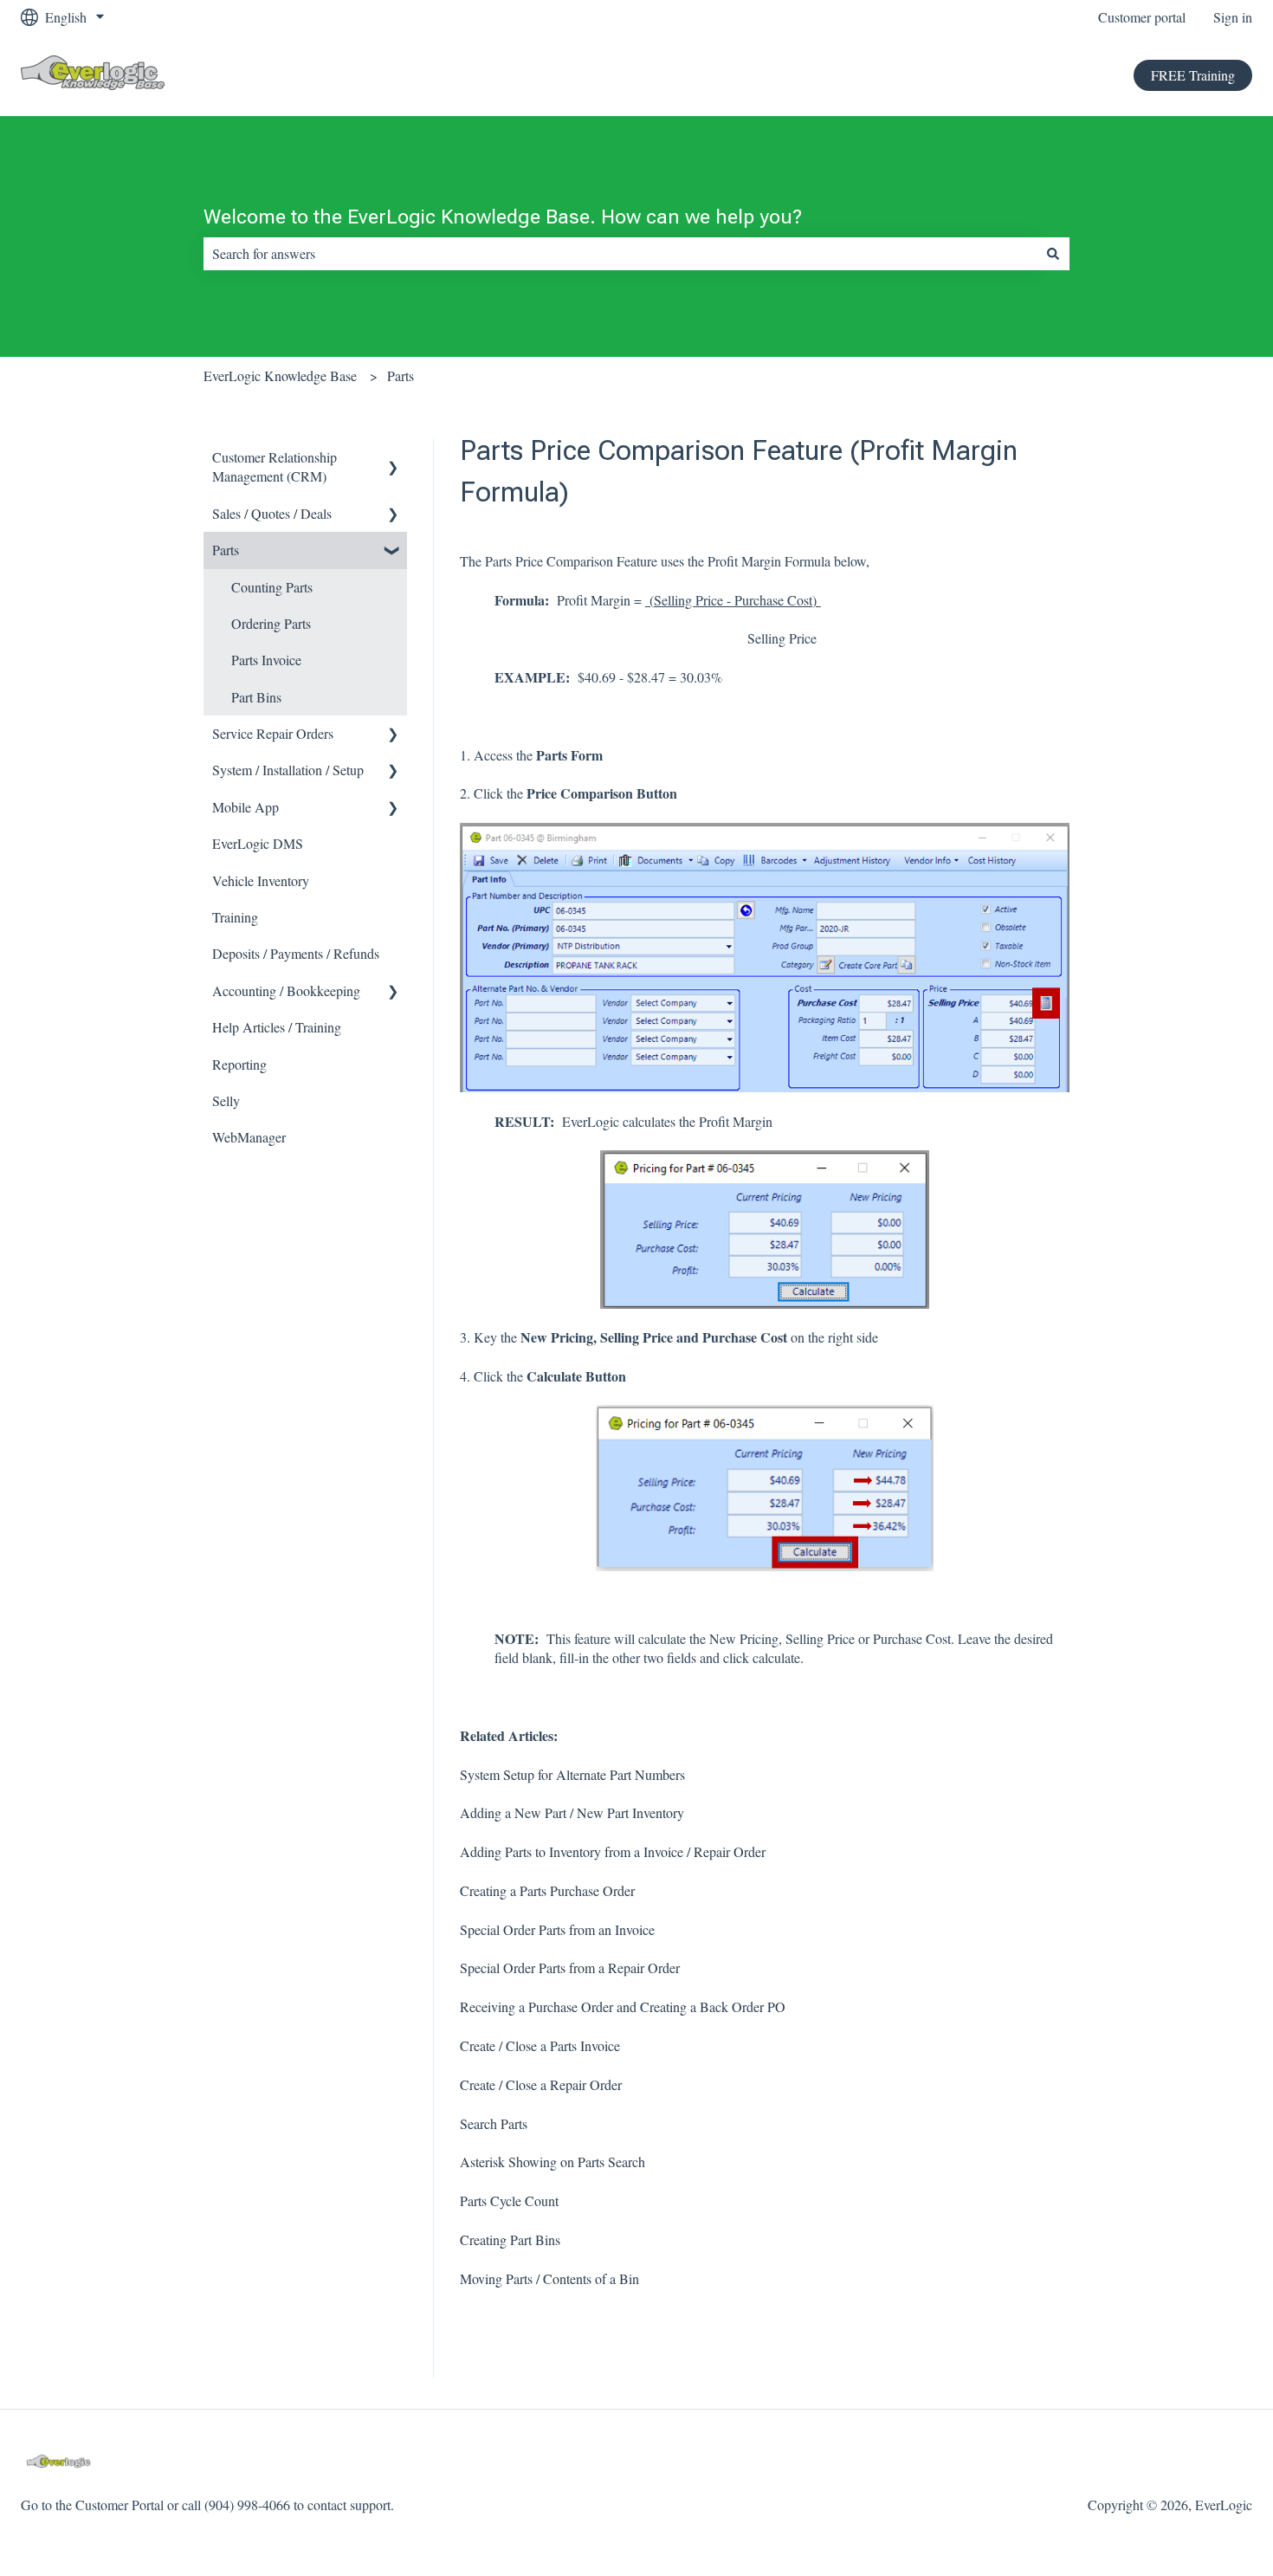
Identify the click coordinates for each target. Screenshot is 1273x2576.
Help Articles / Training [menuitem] (277, 1027)
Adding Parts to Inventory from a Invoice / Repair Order (613, 1851)
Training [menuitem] (235, 917)
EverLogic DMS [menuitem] (258, 843)
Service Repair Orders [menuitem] (273, 733)
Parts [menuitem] (226, 550)
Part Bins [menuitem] (256, 697)
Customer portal (1142, 17)
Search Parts (494, 2123)
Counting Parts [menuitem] (272, 587)
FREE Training (1193, 75)
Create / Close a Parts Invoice (540, 2045)
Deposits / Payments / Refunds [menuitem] (296, 953)
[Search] (1053, 254)
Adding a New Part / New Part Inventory (572, 1812)
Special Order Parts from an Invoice (557, 1929)
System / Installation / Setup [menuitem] (288, 770)
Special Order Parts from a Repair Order (570, 1968)
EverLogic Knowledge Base (280, 375)
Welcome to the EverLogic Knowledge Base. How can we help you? (503, 217)
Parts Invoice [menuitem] (266, 660)
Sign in (1233, 17)
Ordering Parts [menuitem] (271, 623)
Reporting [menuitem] (239, 1064)
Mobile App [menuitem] (246, 807)
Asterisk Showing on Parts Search (552, 2162)
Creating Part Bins (510, 2239)
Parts (401, 375)
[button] (393, 459)
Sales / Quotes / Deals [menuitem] (272, 513)
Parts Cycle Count (509, 2201)
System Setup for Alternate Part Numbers (572, 1774)
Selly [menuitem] (226, 1100)
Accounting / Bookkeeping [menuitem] (286, 990)
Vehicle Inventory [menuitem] (261, 880)
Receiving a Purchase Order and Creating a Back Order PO (623, 2006)
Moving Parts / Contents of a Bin (549, 2278)
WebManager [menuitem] (249, 1137)
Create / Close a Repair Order (541, 2084)
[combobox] (620, 254)
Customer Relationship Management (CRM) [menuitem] (275, 466)
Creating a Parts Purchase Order (547, 1890)
